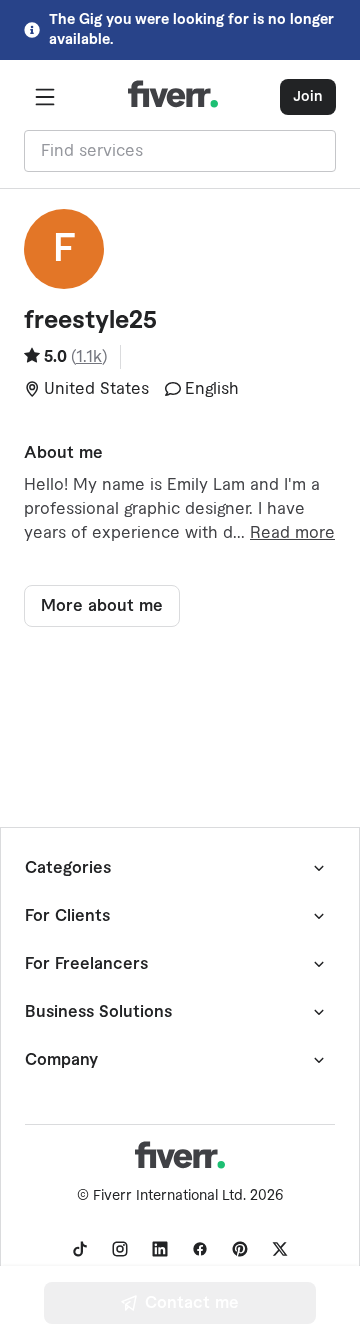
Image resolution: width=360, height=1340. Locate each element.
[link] (80, 1249)
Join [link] (308, 97)
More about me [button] (102, 606)
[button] (45, 97)
